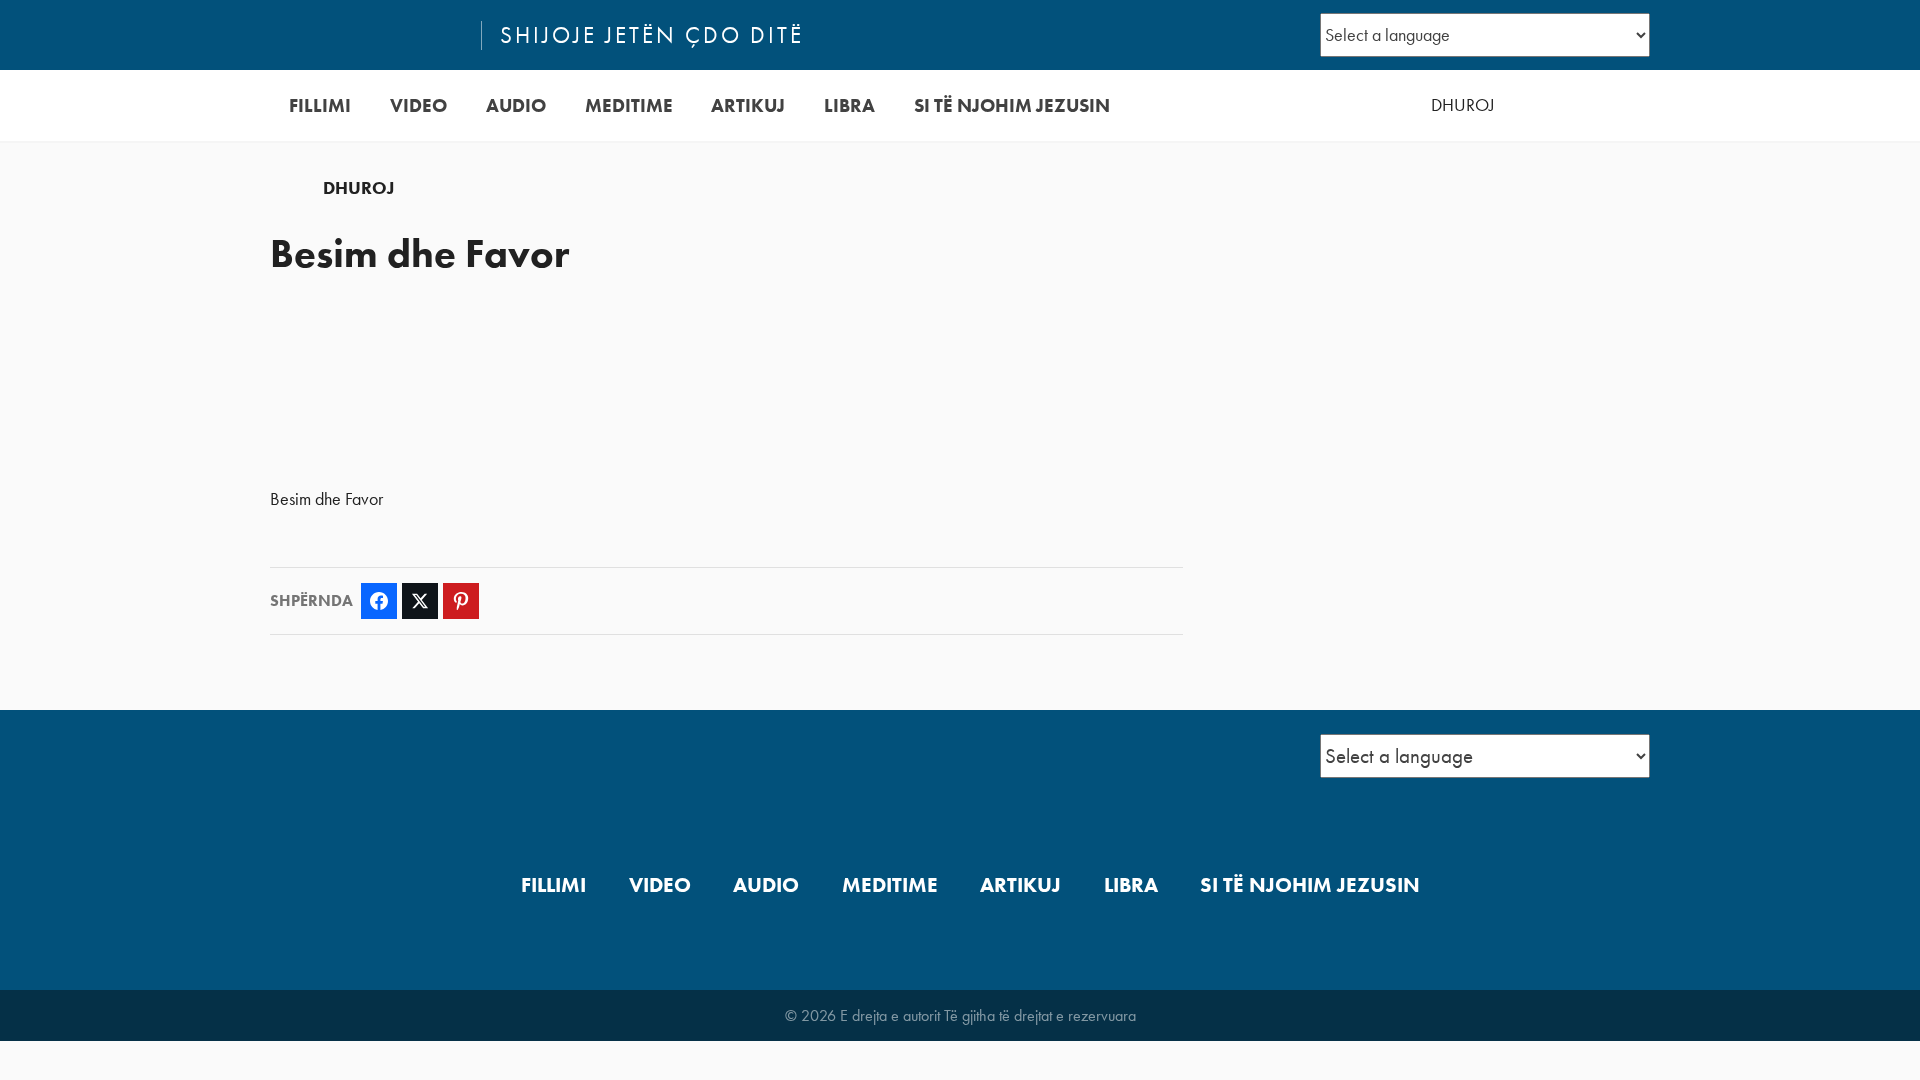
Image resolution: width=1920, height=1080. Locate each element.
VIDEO (418, 105)
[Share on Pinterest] (461, 601)
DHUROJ (1463, 105)
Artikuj (748, 105)
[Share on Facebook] (379, 601)
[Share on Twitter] (420, 601)
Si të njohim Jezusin (1012, 105)
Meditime (629, 105)
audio (516, 105)
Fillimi (320, 105)
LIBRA (849, 105)
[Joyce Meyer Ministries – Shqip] (367, 35)
